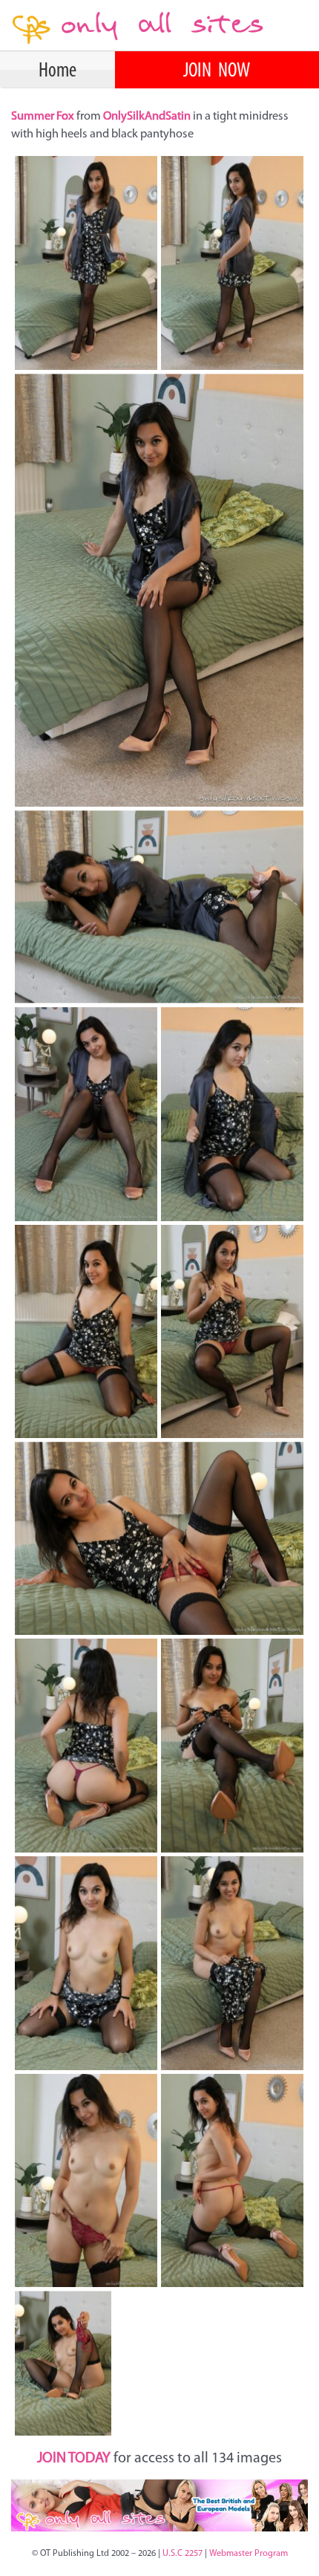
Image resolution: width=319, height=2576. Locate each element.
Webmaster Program (249, 2554)
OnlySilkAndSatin (148, 117)
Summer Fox (44, 117)
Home (57, 71)
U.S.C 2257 (182, 2554)
